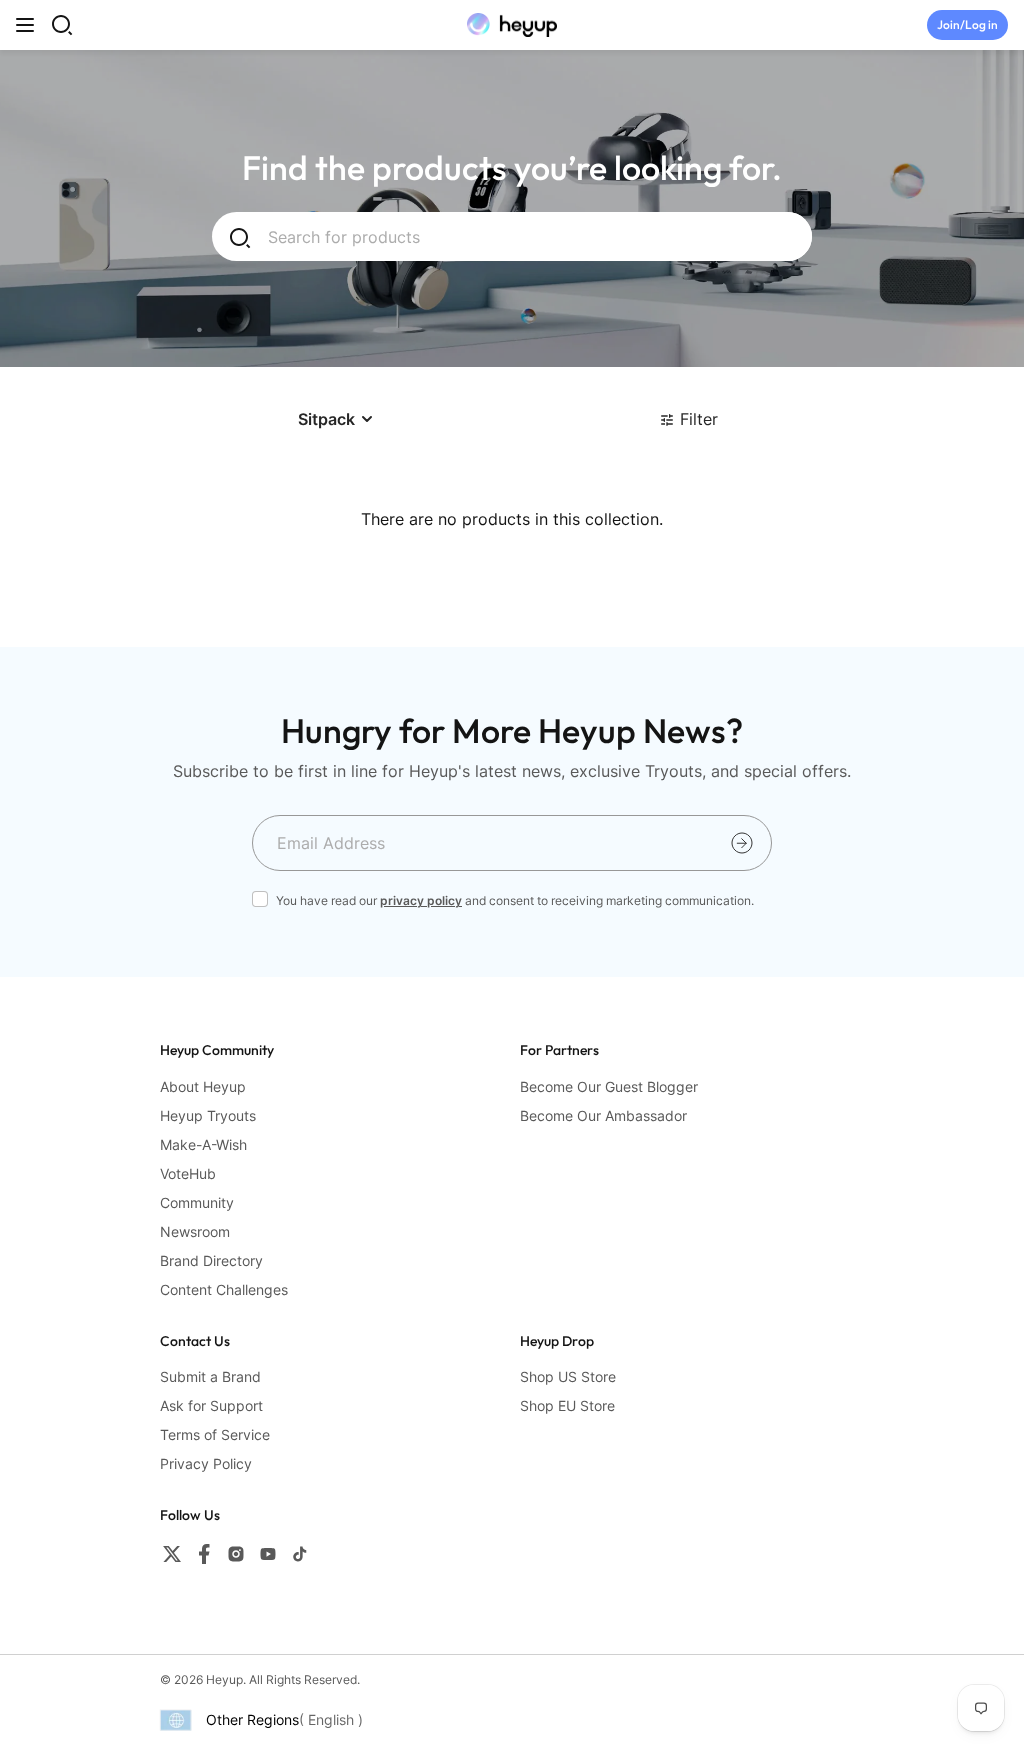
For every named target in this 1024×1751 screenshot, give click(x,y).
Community (197, 1202)
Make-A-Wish (203, 1144)
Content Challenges (224, 1289)
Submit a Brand (210, 1376)
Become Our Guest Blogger (609, 1086)
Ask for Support (211, 1405)
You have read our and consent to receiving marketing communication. (515, 900)
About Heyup (203, 1086)
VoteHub (188, 1173)
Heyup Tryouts (208, 1115)
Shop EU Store (567, 1405)
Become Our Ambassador (603, 1115)
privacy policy (421, 900)
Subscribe (742, 843)
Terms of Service (215, 1434)
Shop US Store (568, 1376)
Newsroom (195, 1231)
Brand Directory (211, 1260)
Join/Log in (967, 24)
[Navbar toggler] (25, 25)
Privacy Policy (206, 1463)
